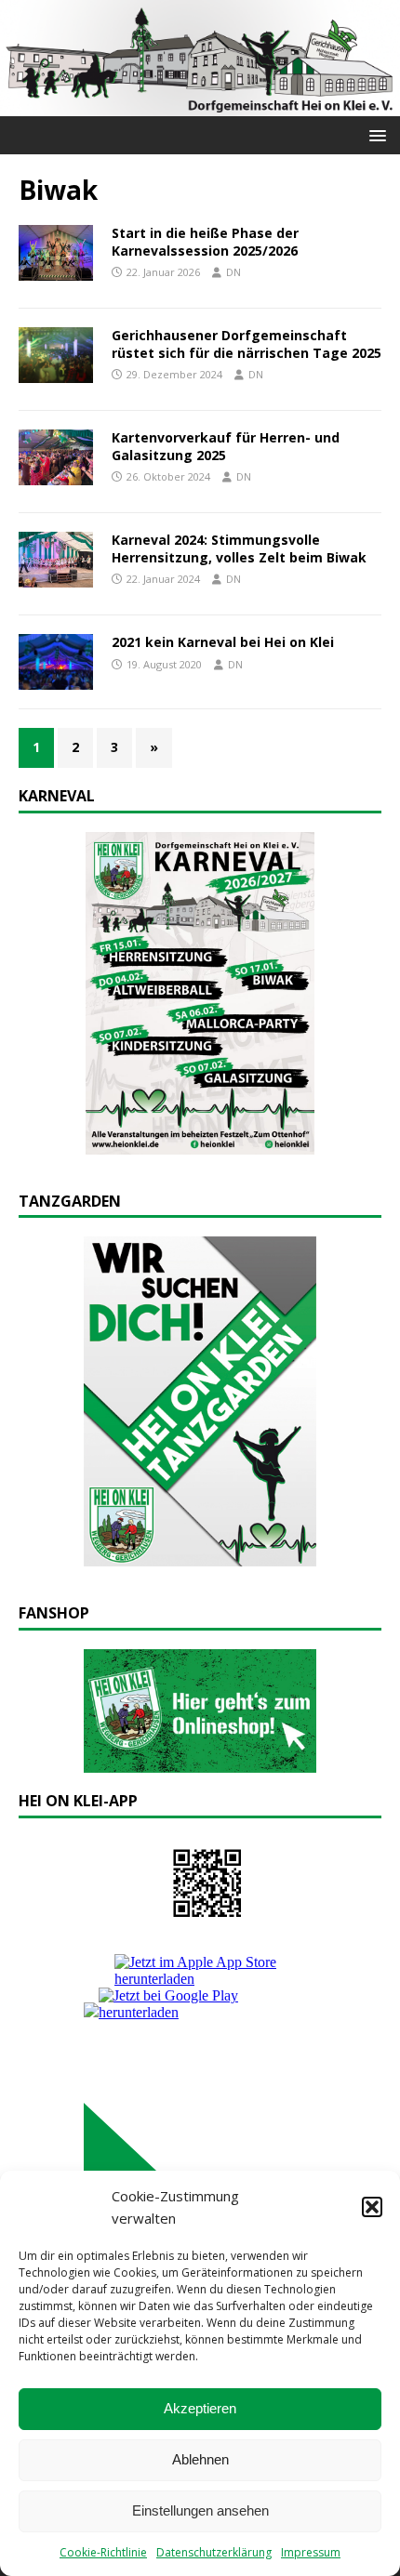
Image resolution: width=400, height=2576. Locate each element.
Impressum (311, 2552)
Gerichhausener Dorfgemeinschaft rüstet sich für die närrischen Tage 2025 (247, 343)
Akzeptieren (200, 2408)
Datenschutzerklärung (214, 2552)
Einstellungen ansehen (200, 2510)
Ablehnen (200, 2459)
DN (233, 272)
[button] (372, 2207)
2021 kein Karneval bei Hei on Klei (223, 642)
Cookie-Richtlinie (103, 2552)
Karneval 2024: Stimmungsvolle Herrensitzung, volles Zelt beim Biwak (239, 548)
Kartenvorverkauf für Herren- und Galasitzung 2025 (226, 446)
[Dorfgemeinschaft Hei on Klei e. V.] (200, 106)
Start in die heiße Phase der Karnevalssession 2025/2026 (205, 241)
